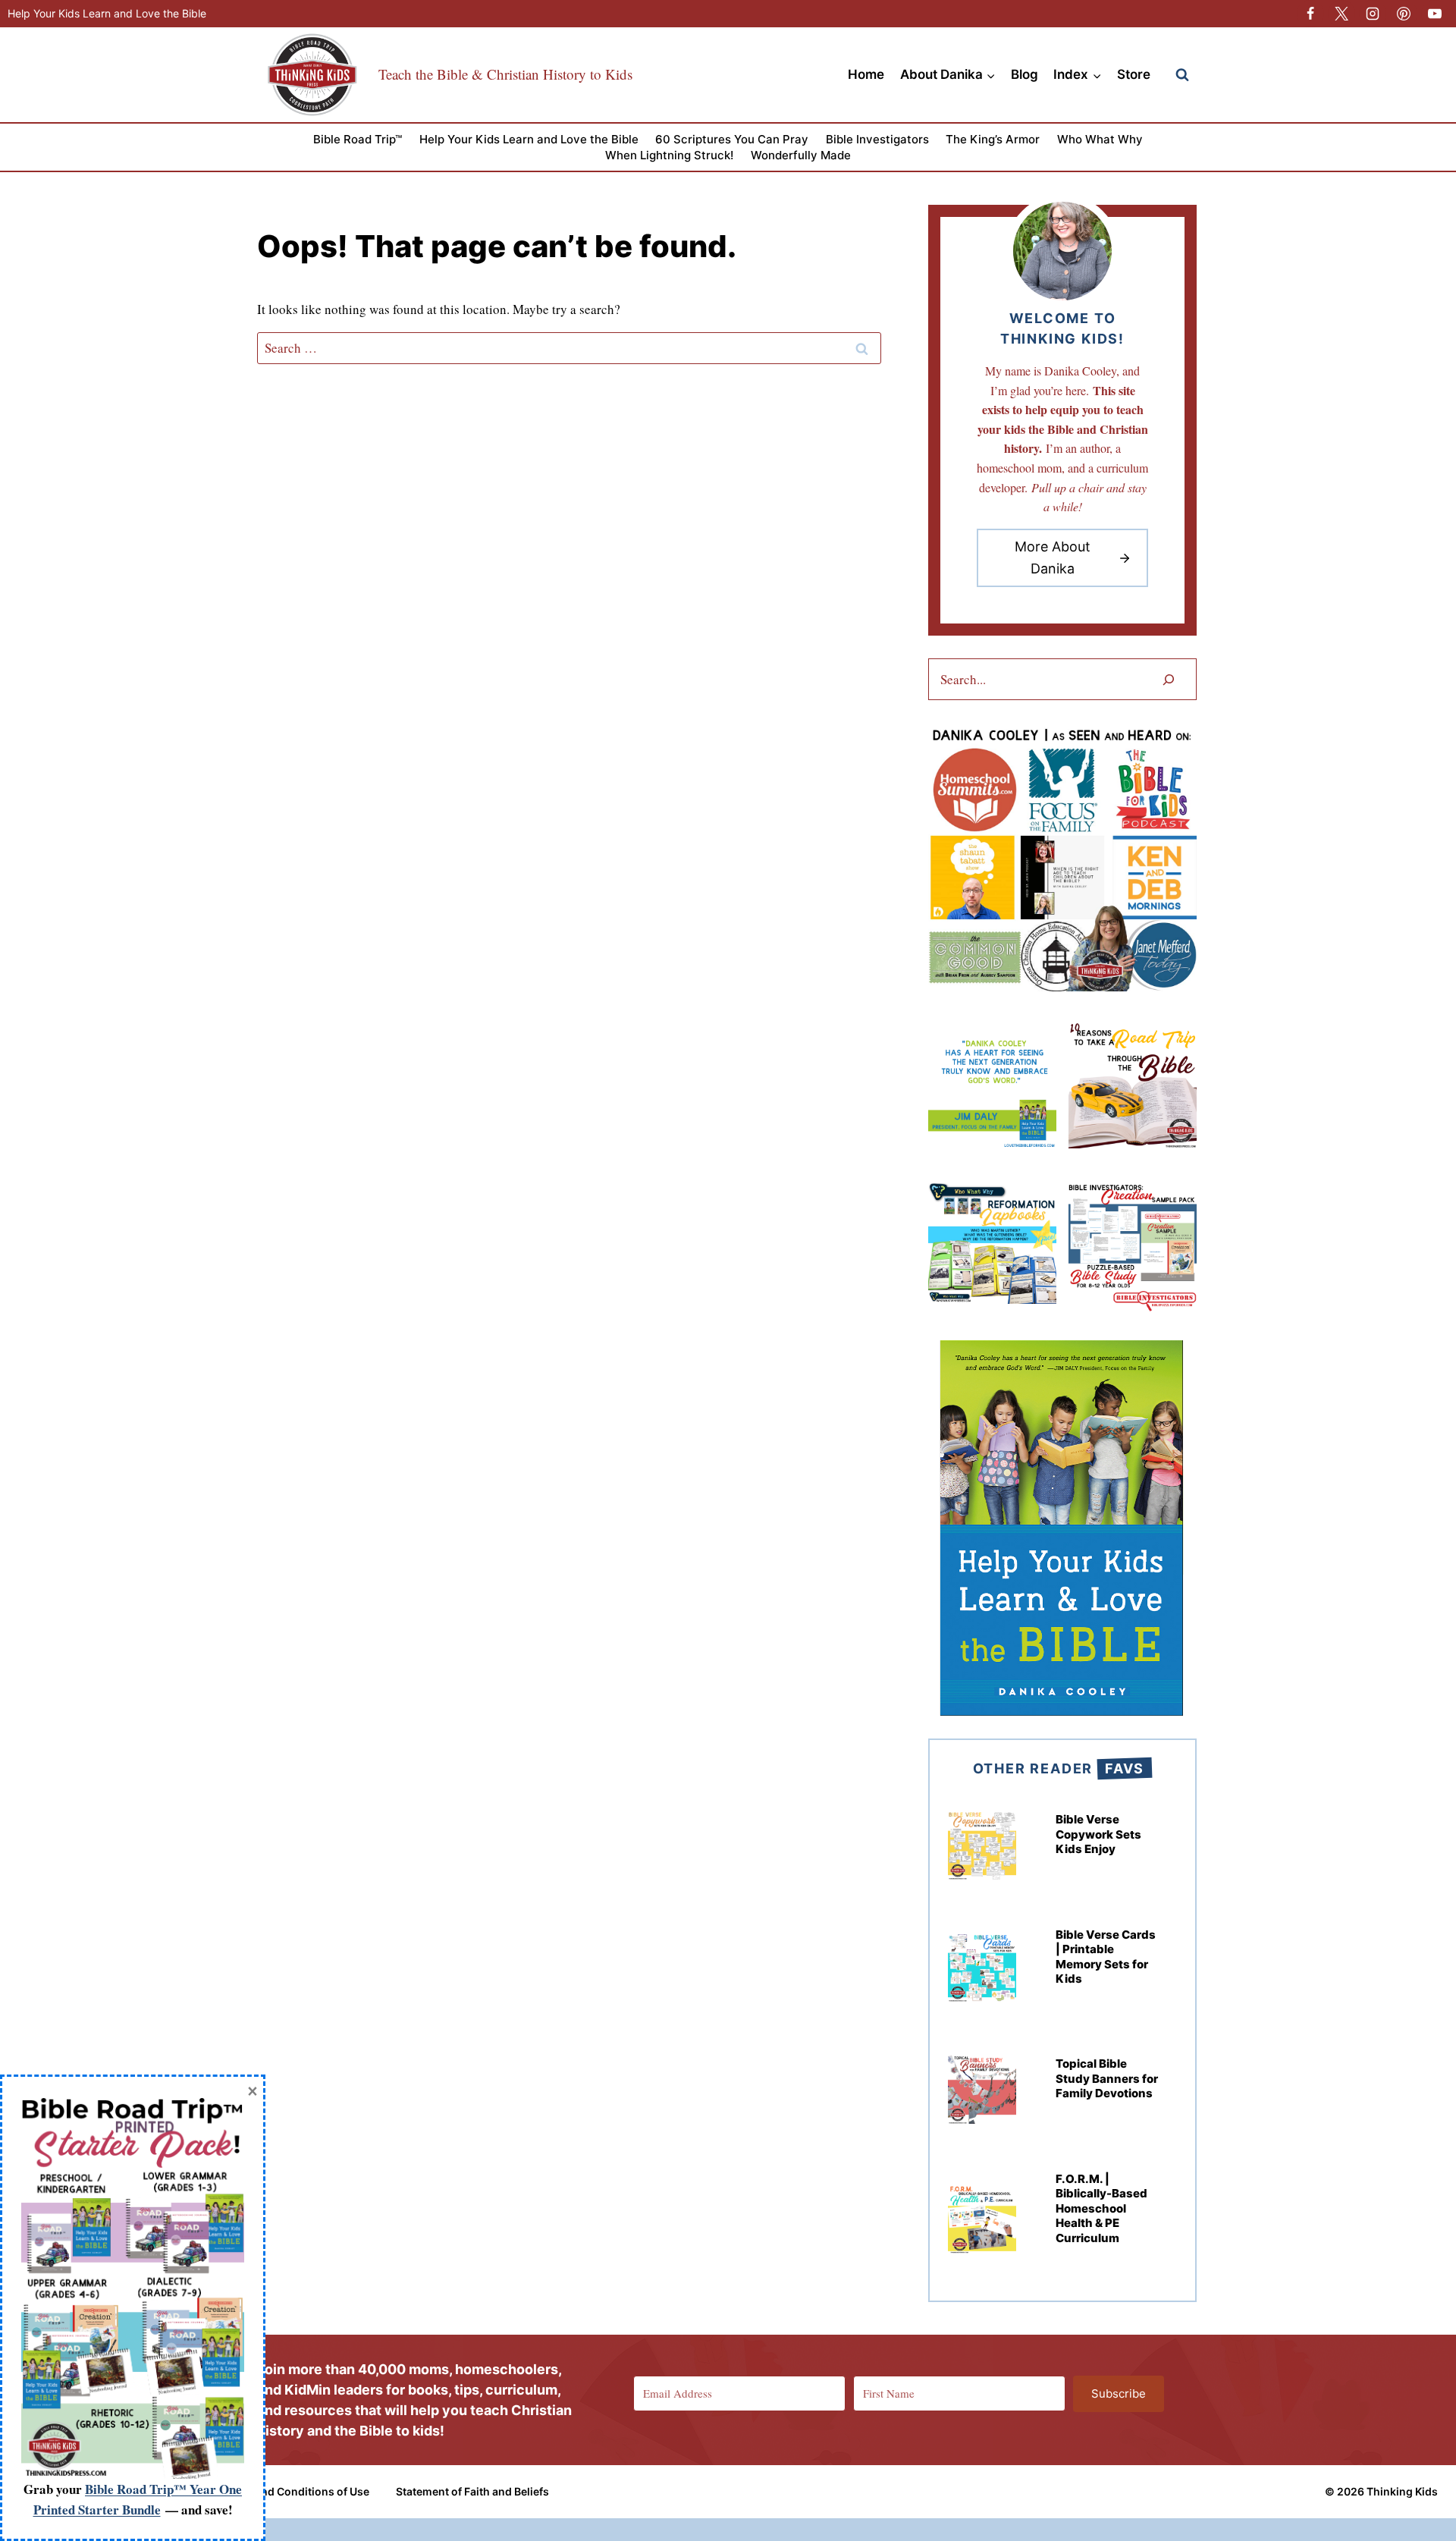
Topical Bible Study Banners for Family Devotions (1107, 2078)
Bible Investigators (877, 139)
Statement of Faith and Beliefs (472, 2491)
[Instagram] (1373, 14)
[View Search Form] (1182, 75)
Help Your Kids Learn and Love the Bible (107, 13)
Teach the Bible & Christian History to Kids (505, 74)
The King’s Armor (993, 139)
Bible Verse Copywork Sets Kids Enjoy (1098, 1834)
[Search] (1169, 679)
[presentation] (982, 1845)
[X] (1341, 14)
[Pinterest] (1404, 14)
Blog (1025, 74)
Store (1134, 74)
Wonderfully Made (801, 155)
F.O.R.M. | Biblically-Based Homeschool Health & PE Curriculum (1101, 2208)
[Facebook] (1310, 14)
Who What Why (1100, 139)
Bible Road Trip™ (358, 139)
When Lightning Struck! (669, 155)
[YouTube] (1435, 14)
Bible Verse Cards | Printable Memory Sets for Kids (1106, 1957)
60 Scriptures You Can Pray (732, 139)
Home (866, 74)
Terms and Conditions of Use (295, 2491)
